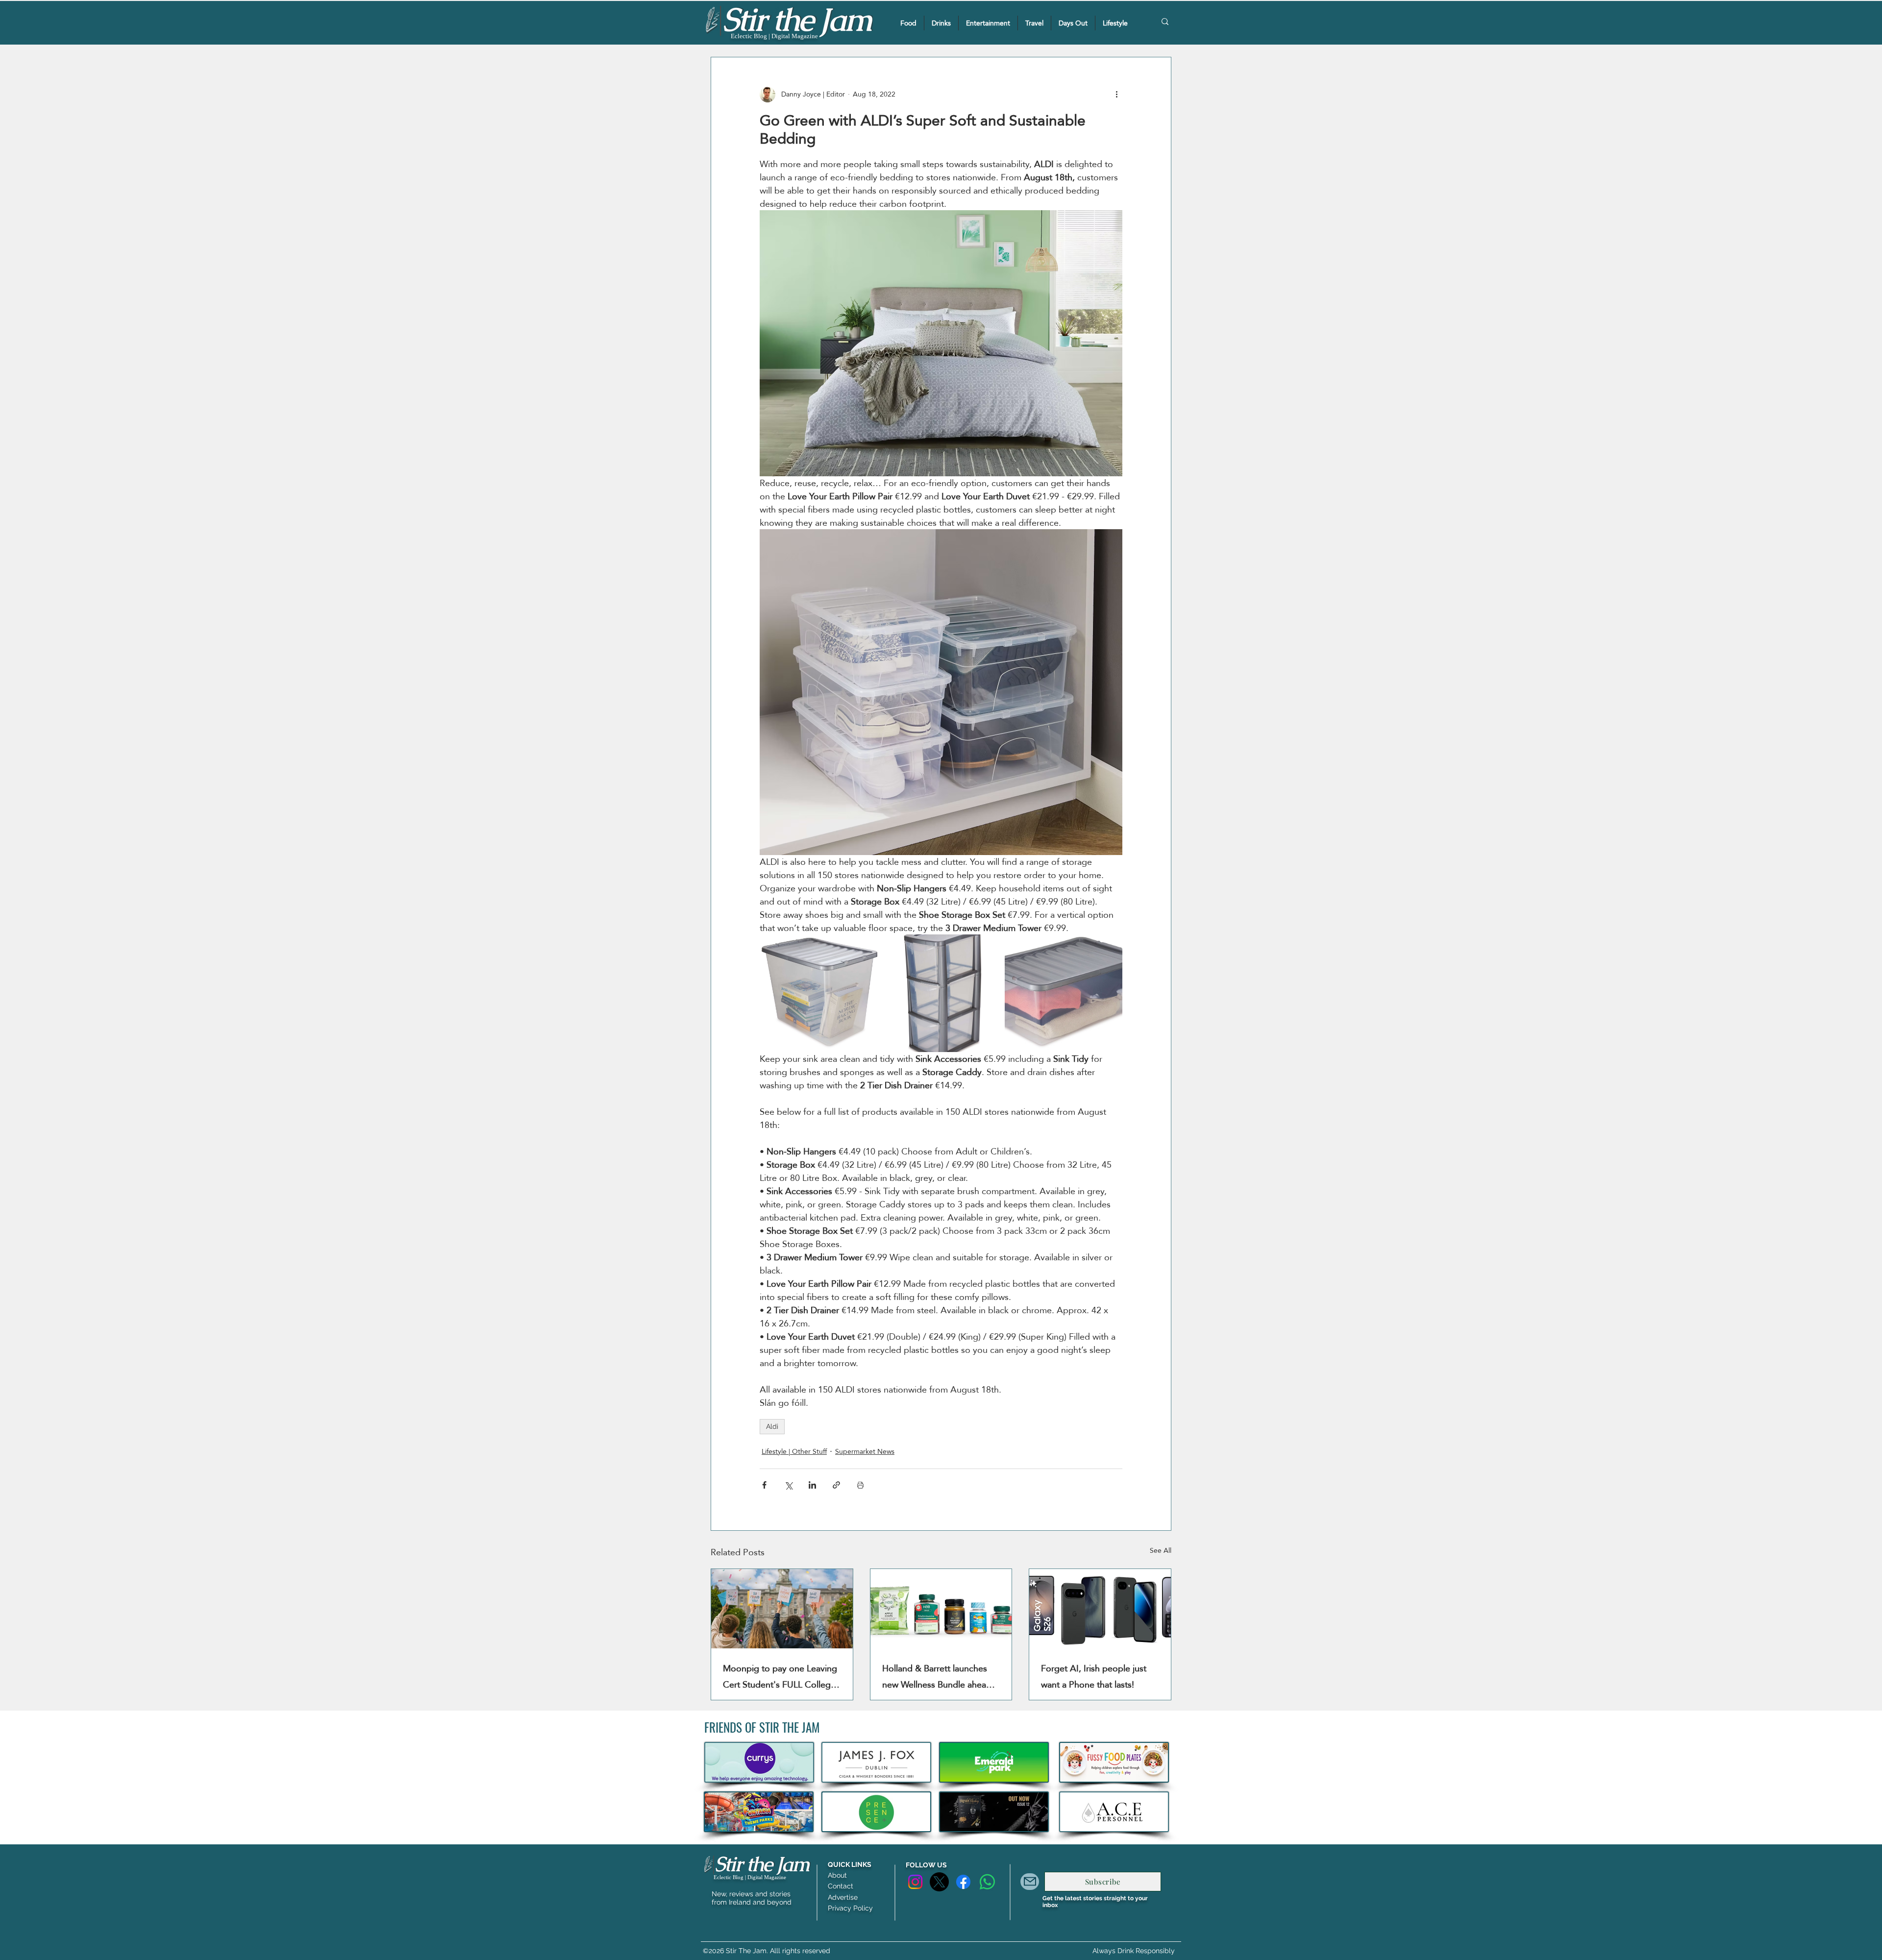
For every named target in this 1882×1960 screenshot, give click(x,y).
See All (1161, 1551)
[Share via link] (836, 1485)
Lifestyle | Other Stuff (794, 1452)
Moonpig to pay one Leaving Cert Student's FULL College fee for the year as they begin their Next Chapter (781, 1676)
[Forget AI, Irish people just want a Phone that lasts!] (1100, 1609)
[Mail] (1030, 1882)
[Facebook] (963, 1882)
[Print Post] (860, 1485)
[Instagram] (915, 1882)
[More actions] (1116, 95)
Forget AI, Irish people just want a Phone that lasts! (1094, 1676)
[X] (939, 1882)
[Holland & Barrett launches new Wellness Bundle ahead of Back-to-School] (941, 1609)
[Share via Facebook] (764, 1485)
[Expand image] (818, 993)
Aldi (772, 1426)
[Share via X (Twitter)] (788, 1485)
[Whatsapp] (987, 1882)
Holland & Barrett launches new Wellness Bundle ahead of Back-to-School (937, 1676)
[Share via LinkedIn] (812, 1485)
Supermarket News (865, 1452)
